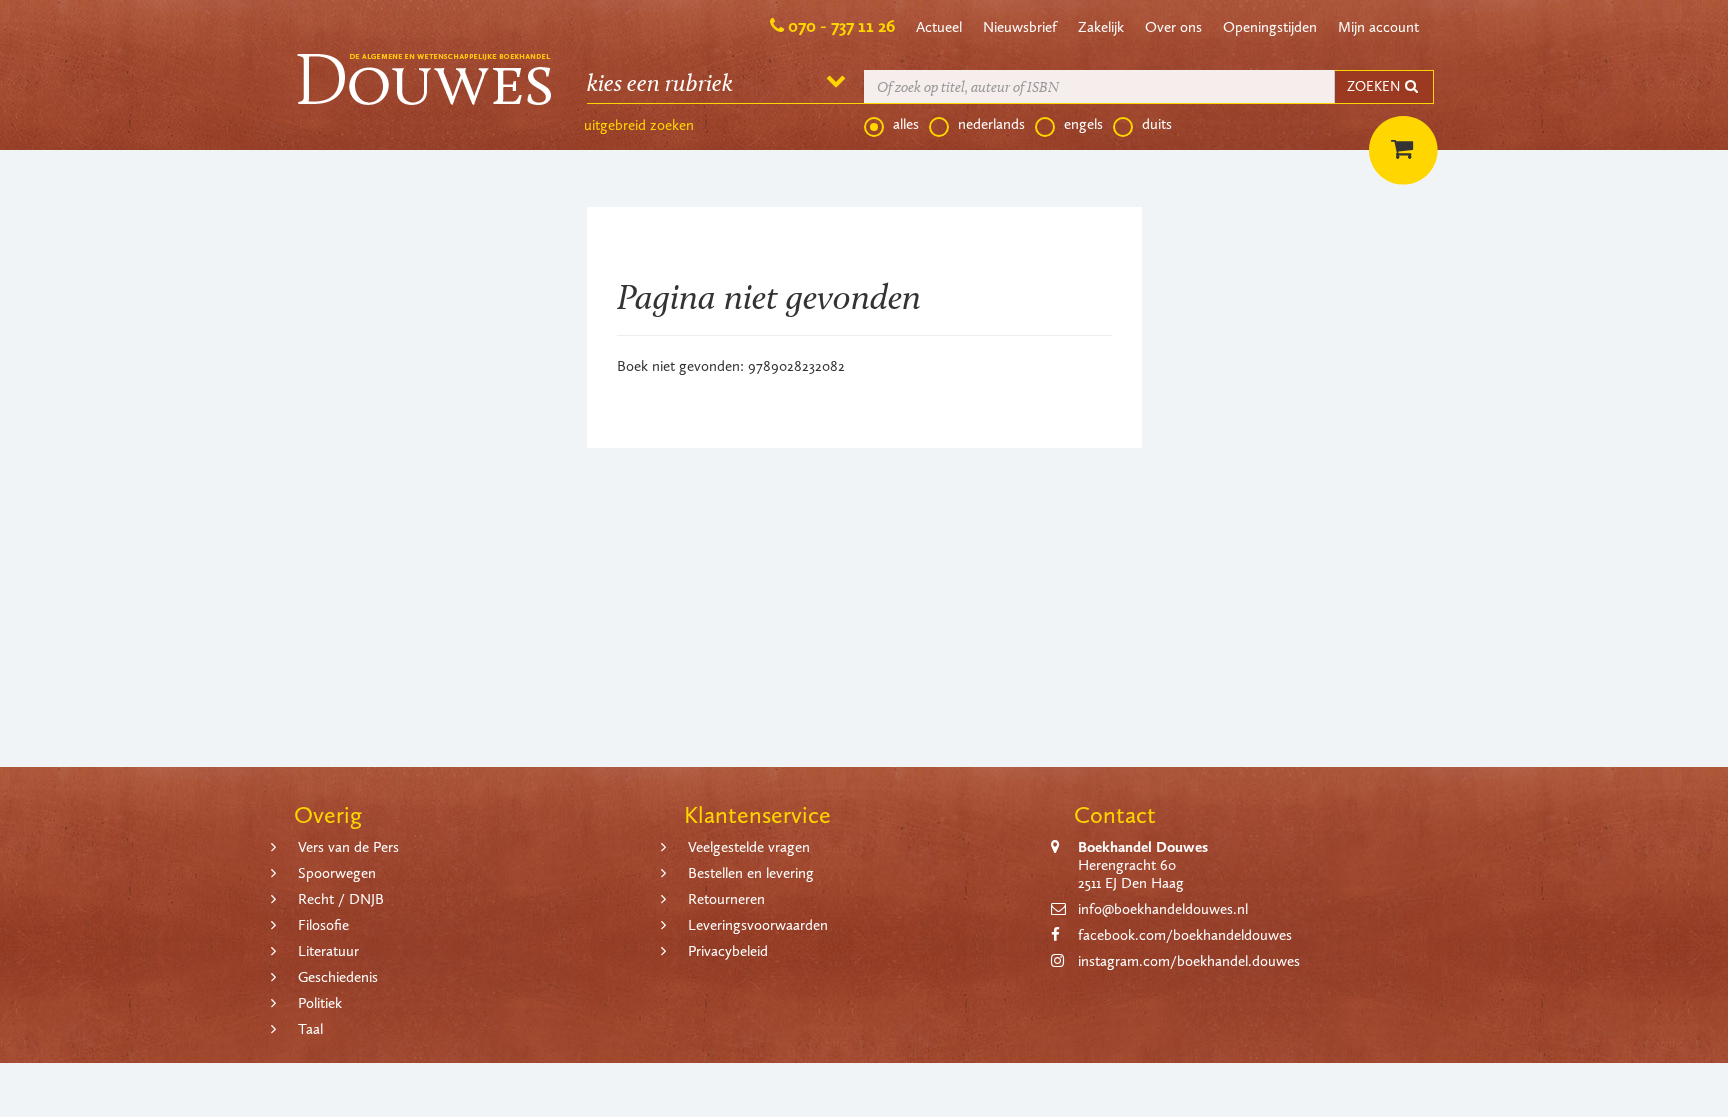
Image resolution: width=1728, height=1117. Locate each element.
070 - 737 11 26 (841, 26)
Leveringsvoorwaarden (758, 925)
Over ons (1173, 27)
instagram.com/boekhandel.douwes (1189, 961)
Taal (310, 1029)
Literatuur (328, 951)
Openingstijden (1270, 27)
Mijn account (1378, 27)
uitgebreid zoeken (639, 125)
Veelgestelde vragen (749, 847)
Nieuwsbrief (1020, 27)
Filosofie (323, 925)
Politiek (320, 1003)
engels (1083, 124)
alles (906, 124)
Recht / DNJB (341, 899)
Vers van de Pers (348, 847)
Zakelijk (1101, 27)
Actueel (939, 27)
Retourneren (726, 899)
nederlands (991, 124)
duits (1157, 124)
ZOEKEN (1375, 86)
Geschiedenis (338, 977)
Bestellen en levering (751, 873)
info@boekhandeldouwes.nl (1163, 909)
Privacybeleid (728, 951)
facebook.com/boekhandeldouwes (1185, 935)
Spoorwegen (337, 873)
